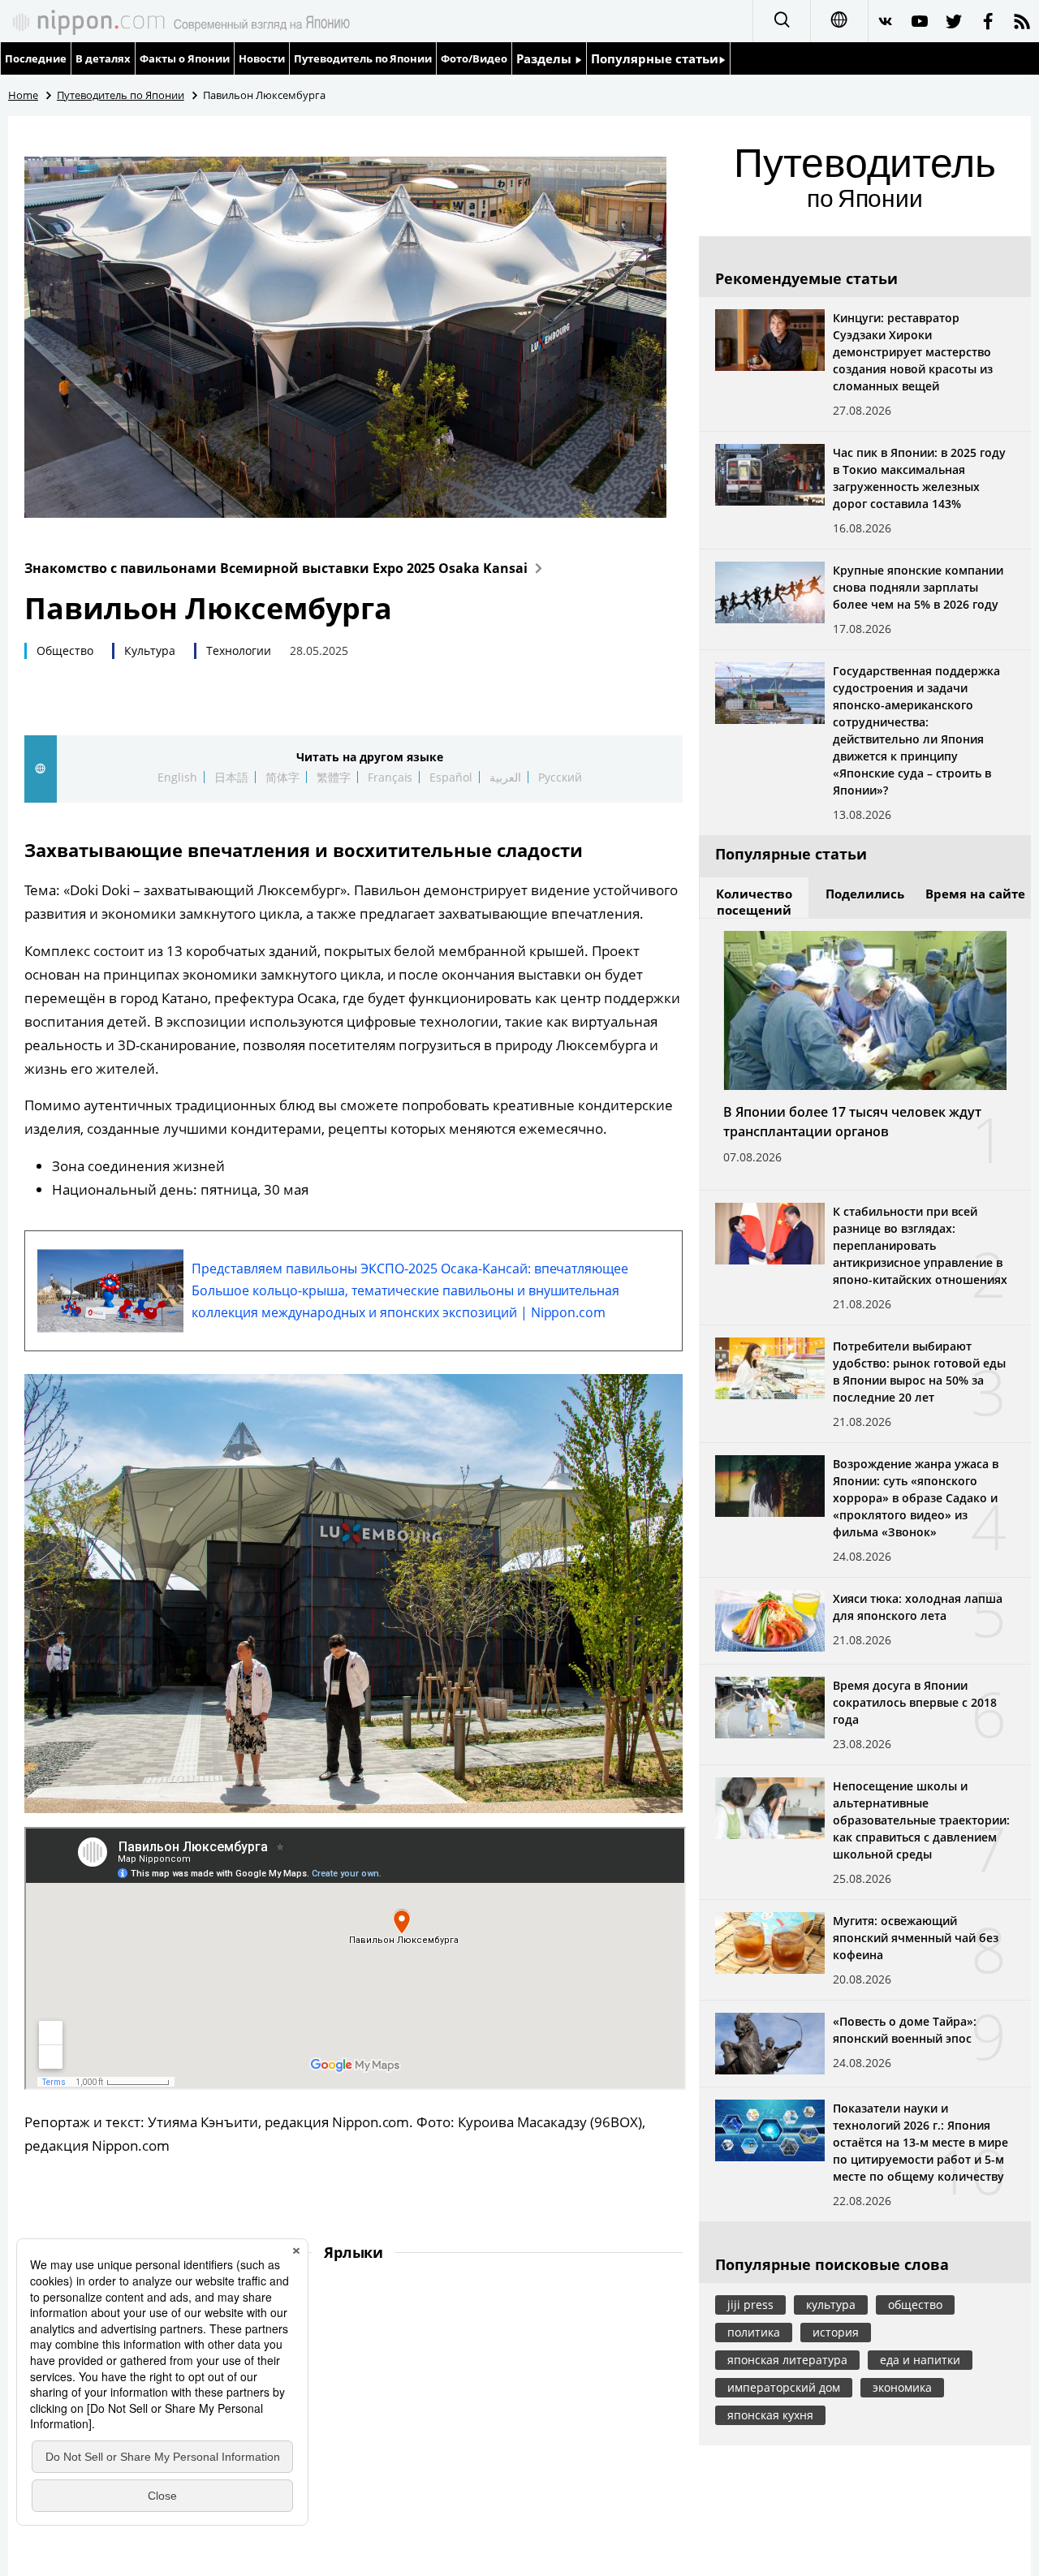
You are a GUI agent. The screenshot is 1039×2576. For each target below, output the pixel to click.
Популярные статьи (655, 58)
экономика (902, 2387)
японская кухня (770, 2415)
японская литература (787, 2360)
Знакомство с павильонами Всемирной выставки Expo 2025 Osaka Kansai (276, 568)
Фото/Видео (474, 58)
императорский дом (784, 2387)
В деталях (103, 58)
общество (915, 2305)
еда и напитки (920, 2360)
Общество (65, 650)
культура (831, 2305)
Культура (150, 650)
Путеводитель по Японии (363, 58)
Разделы (545, 58)
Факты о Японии (185, 58)
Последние (36, 58)
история (836, 2332)
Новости (262, 58)
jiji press (750, 2305)
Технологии (239, 650)
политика (754, 2332)
